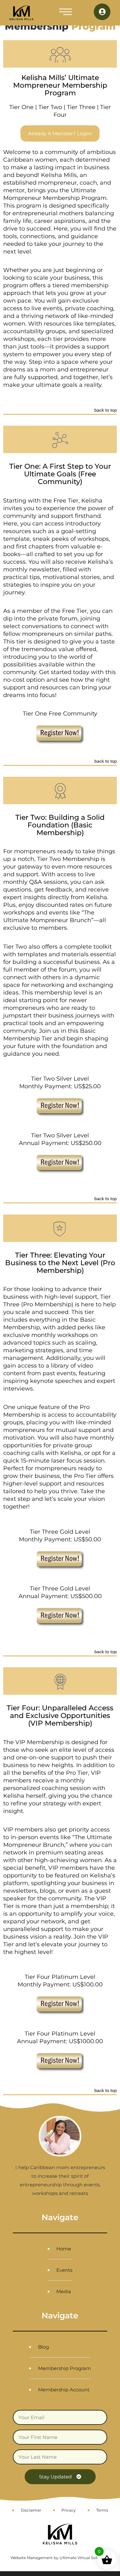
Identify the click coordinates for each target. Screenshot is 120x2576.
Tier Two (50, 107)
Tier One (21, 107)
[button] (66, 13)
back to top (106, 410)
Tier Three (81, 107)
